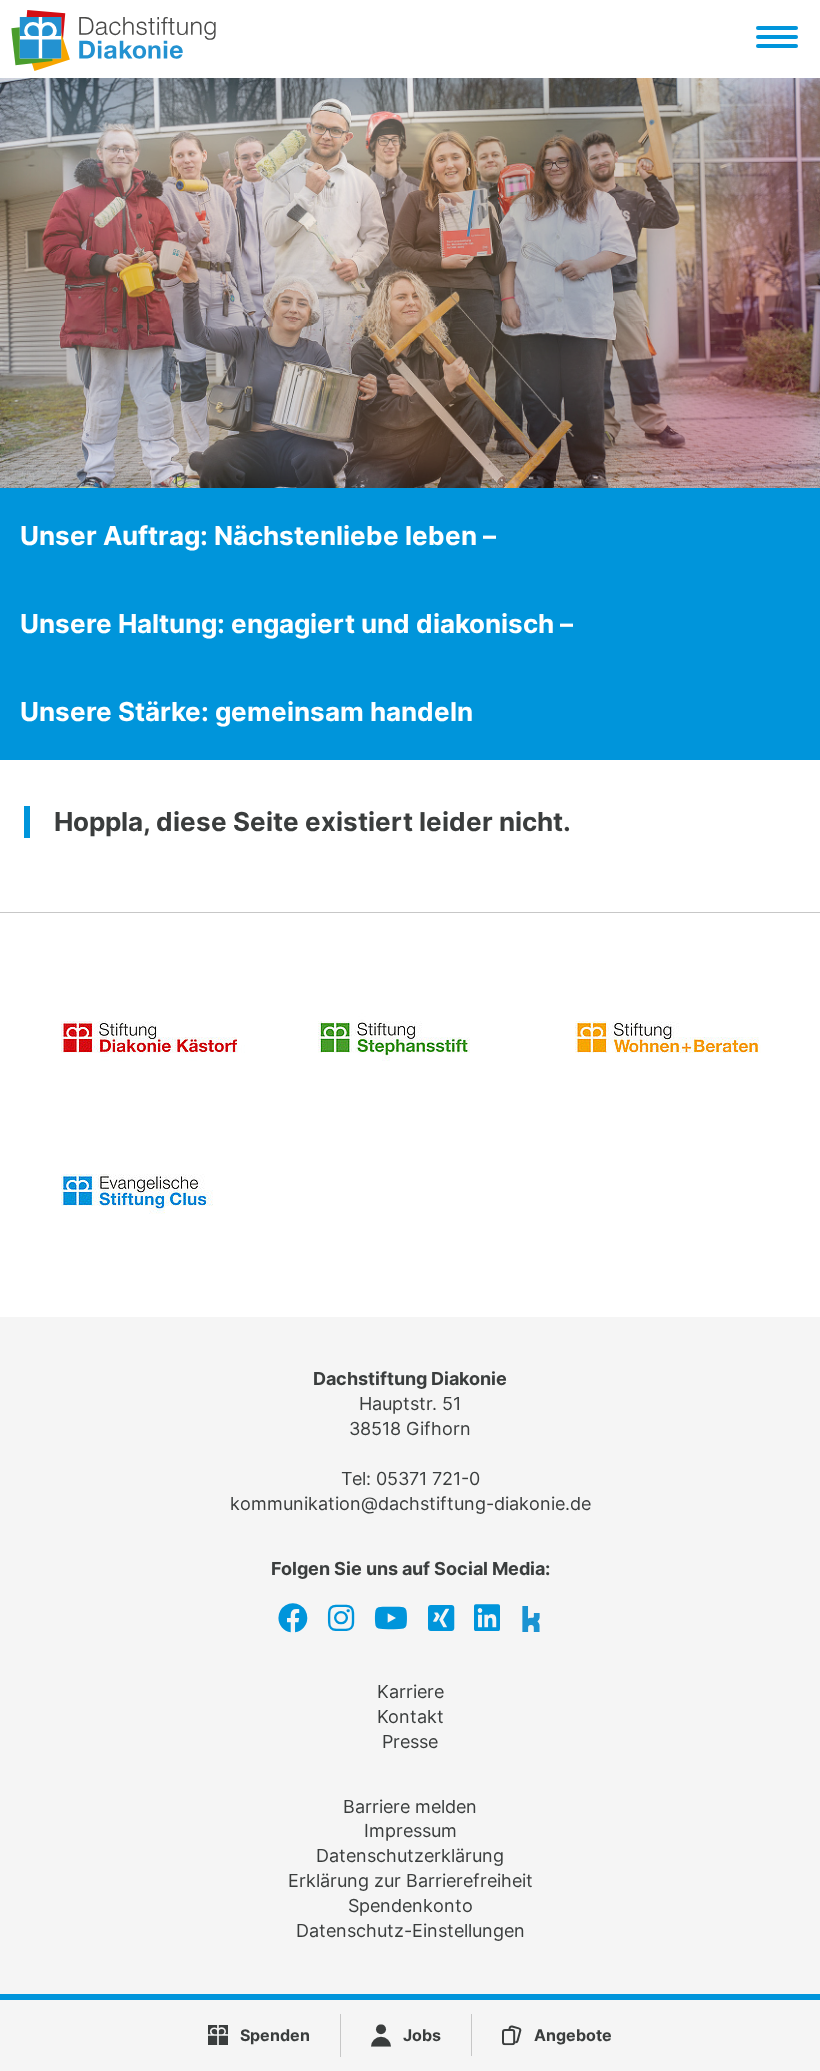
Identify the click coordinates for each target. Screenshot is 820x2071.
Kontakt (410, 1716)
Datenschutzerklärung (410, 1855)
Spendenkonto (410, 1905)
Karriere (410, 1691)
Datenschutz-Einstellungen (410, 1930)
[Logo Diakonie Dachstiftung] (113, 64)
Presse (410, 1741)
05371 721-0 (428, 1478)
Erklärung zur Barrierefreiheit (410, 1880)
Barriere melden (410, 1806)
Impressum (410, 1830)
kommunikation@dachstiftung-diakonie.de (410, 1503)
